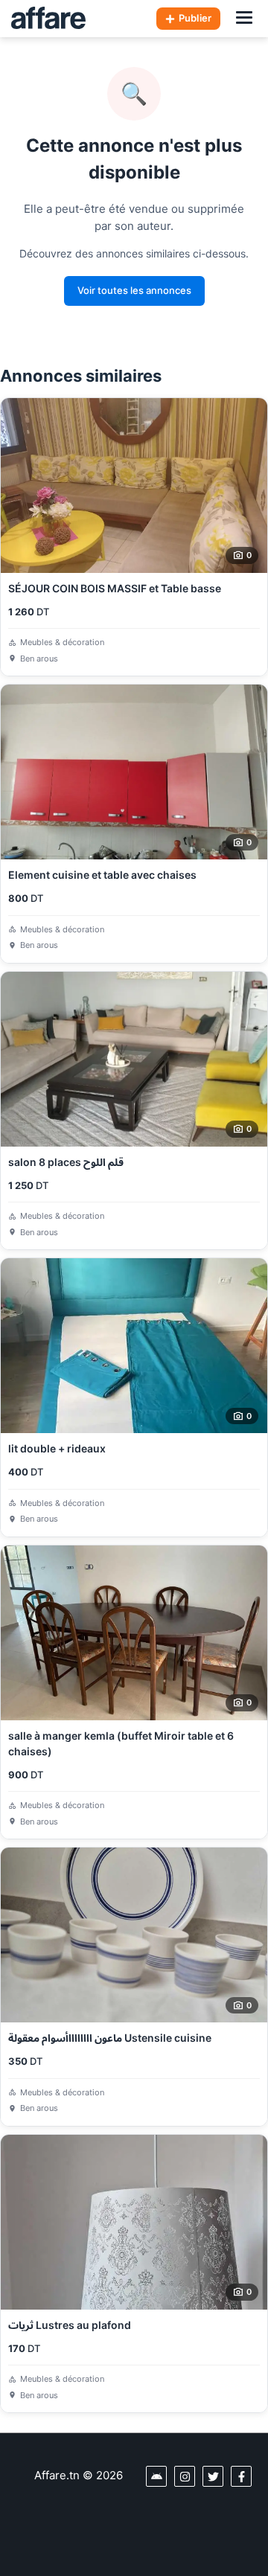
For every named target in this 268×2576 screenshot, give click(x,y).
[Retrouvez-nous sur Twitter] (213, 2476)
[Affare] (48, 19)
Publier (195, 18)
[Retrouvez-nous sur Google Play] (156, 2476)
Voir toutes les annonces (134, 290)
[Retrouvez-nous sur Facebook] (241, 2476)
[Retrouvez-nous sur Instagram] (185, 2476)
